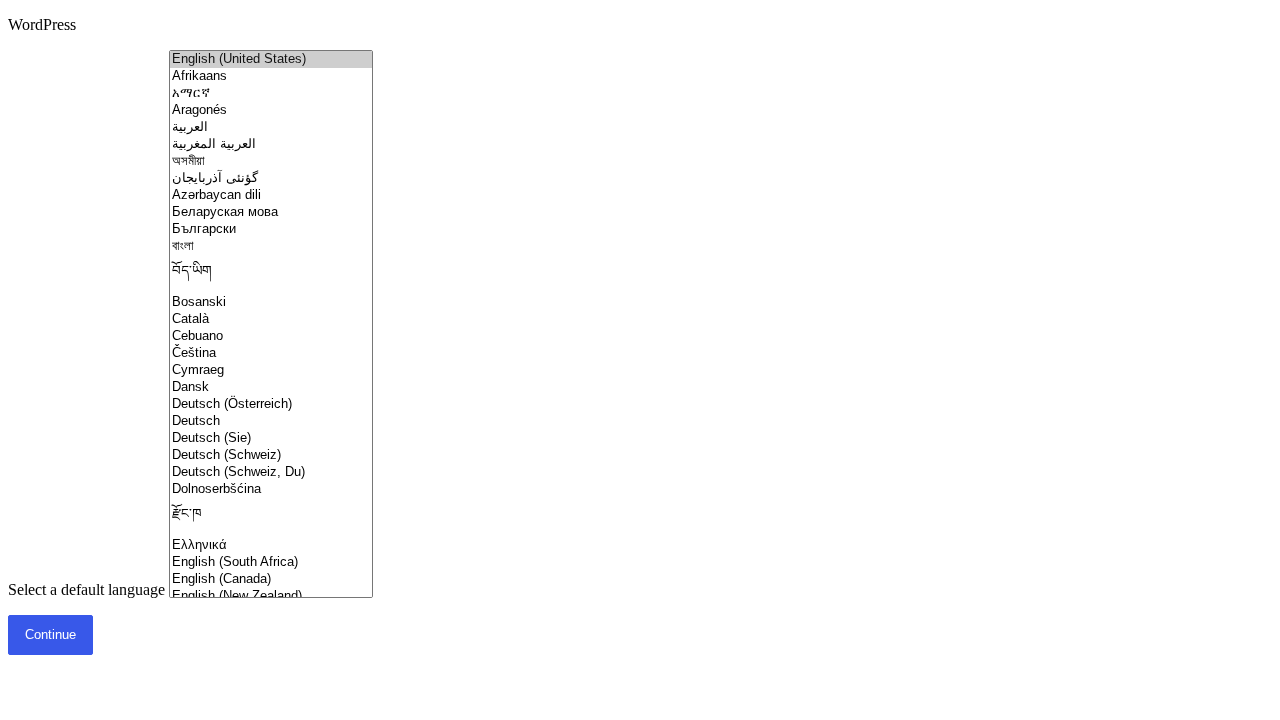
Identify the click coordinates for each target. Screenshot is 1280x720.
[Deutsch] (271, 421)
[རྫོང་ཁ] (271, 517)
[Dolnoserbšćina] (271, 489)
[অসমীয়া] (271, 161)
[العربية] (271, 127)
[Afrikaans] (271, 76)
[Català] (271, 319)
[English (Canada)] (271, 579)
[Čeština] (271, 353)
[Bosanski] (271, 302)
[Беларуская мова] (271, 212)
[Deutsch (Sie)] (271, 438)
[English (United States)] (271, 59)
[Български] (271, 229)
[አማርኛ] (271, 93)
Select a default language (86, 589)
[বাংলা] (271, 246)
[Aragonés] (271, 110)
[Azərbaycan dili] (271, 195)
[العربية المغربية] (271, 144)
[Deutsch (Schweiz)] (271, 455)
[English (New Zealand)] (271, 596)
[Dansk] (271, 387)
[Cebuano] (271, 336)
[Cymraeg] (271, 370)
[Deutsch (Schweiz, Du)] (271, 472)
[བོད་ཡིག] (271, 274)
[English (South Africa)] (271, 562)
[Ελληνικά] (271, 545)
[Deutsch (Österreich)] (271, 404)
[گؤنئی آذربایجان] (271, 178)
